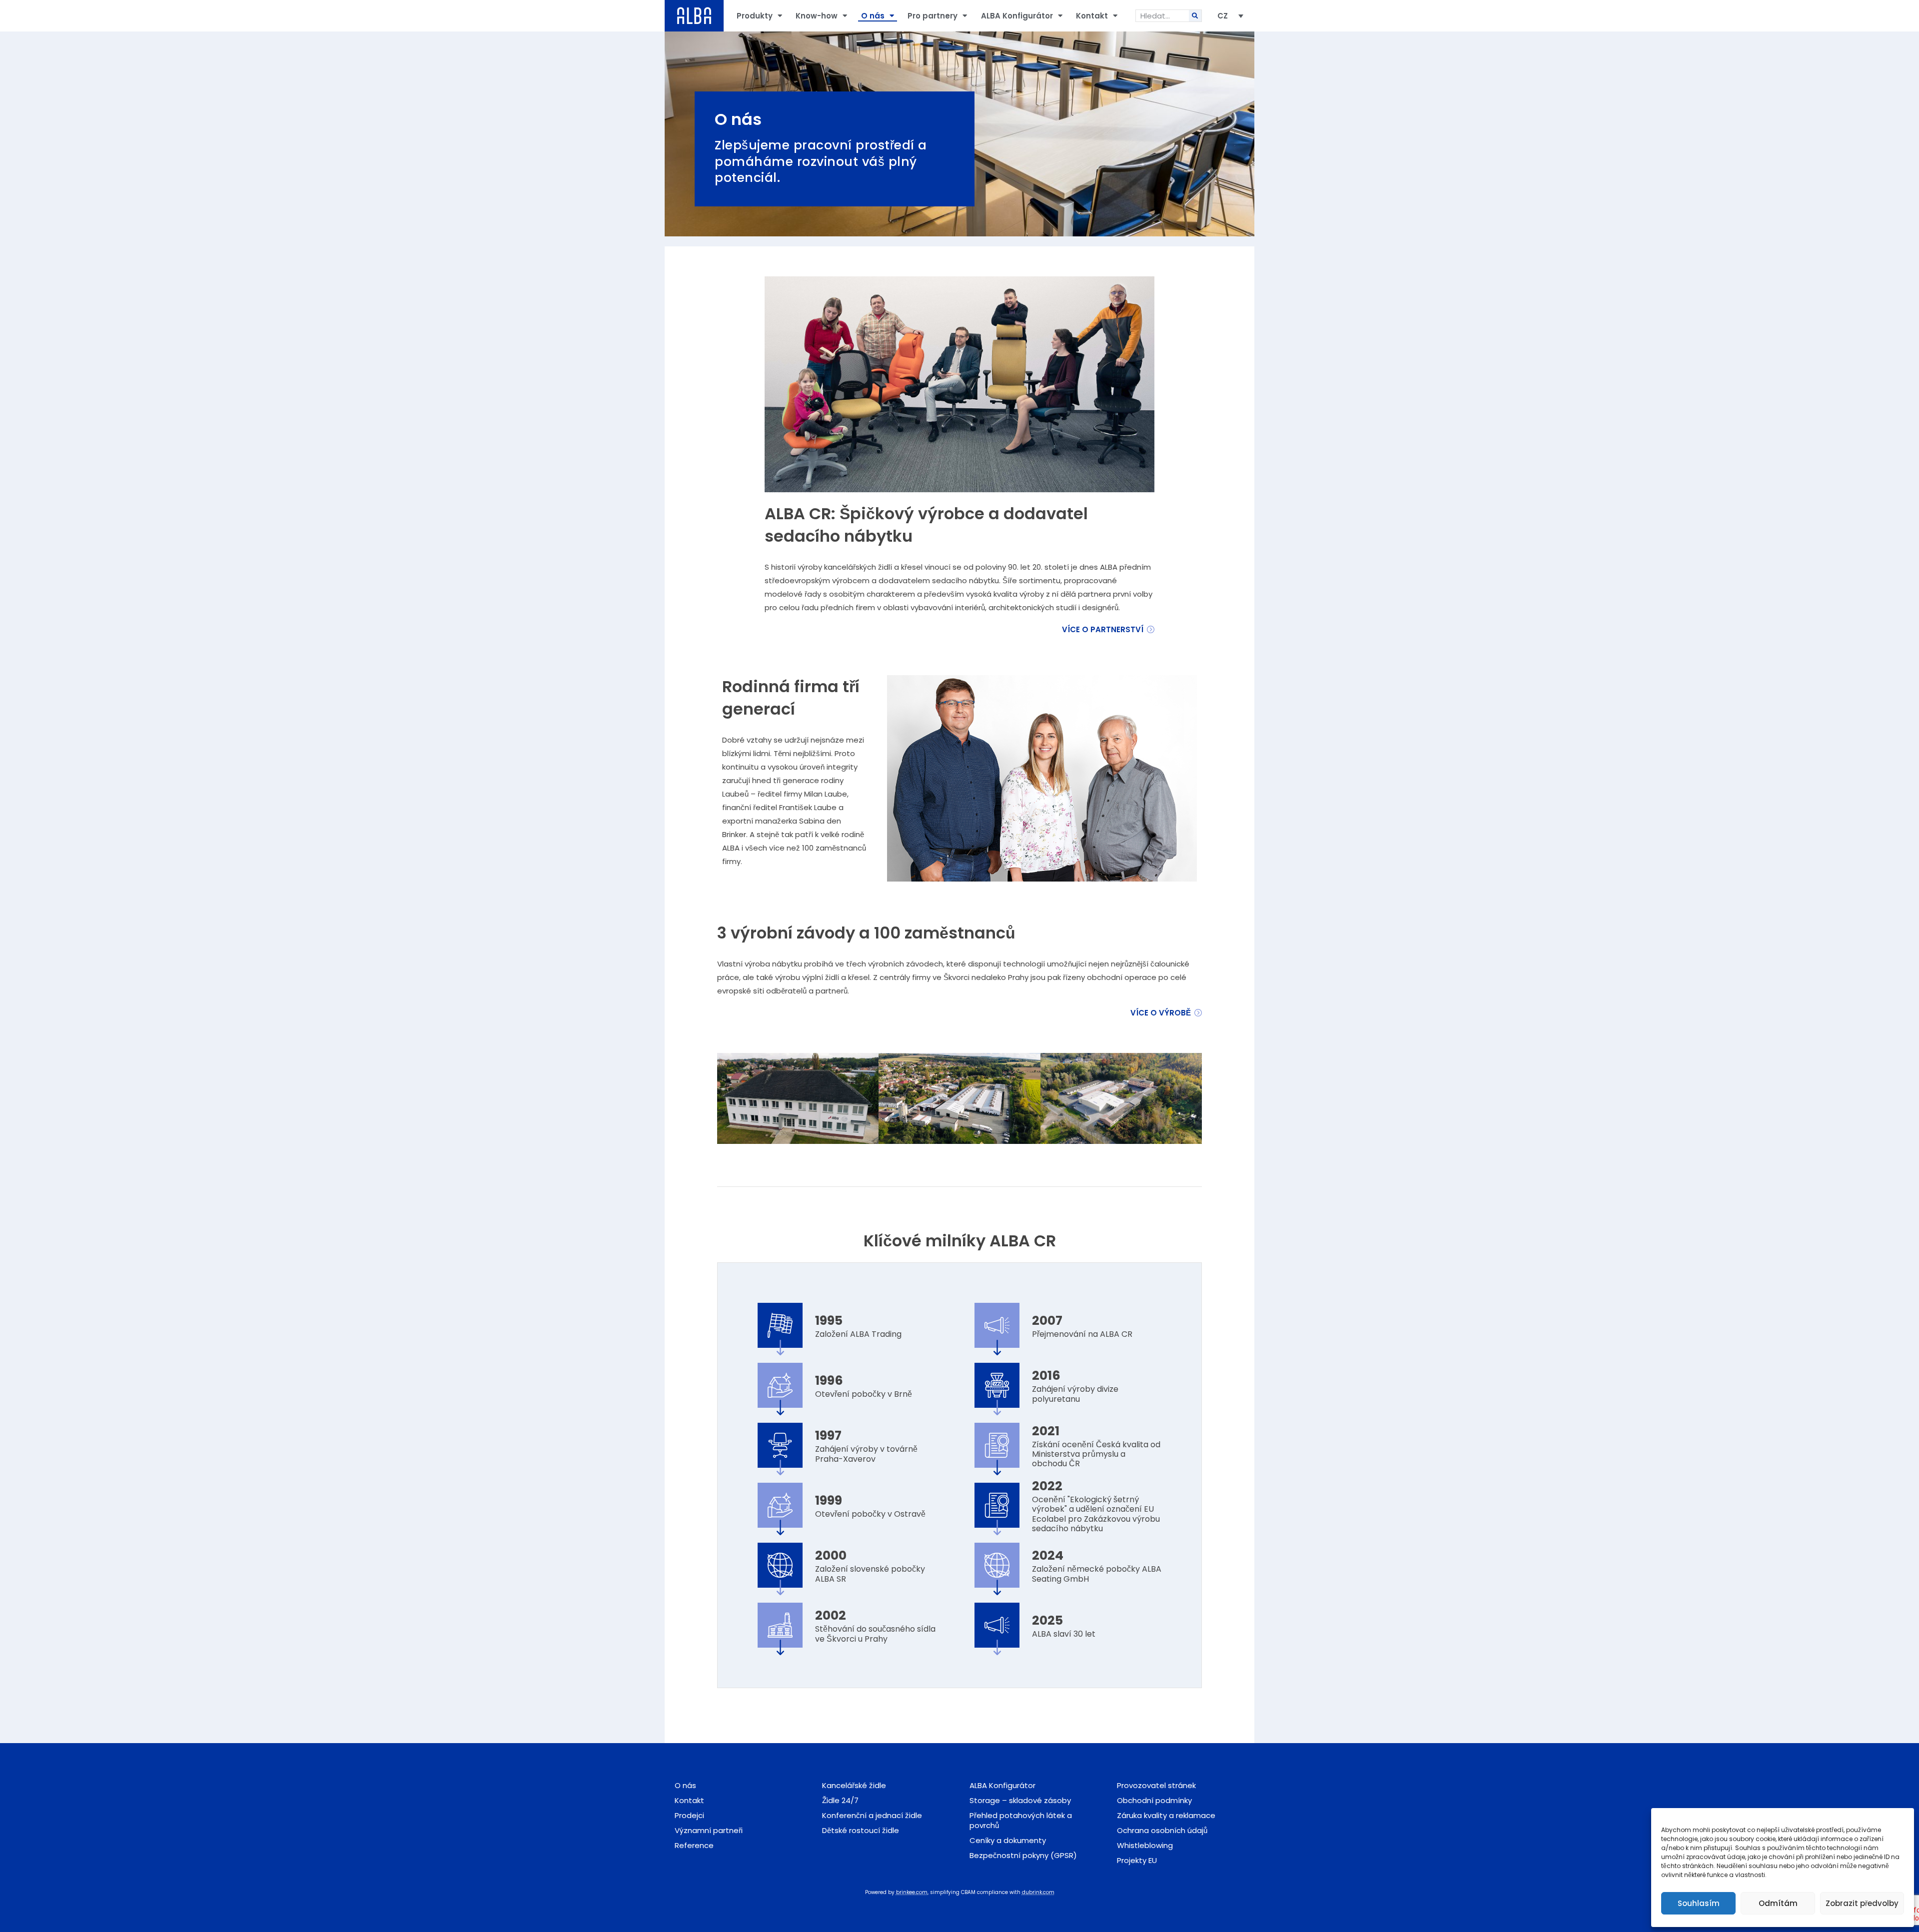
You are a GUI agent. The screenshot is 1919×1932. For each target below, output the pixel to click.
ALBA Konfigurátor (1017, 16)
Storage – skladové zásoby (1020, 1800)
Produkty (755, 16)
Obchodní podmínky (1154, 1800)
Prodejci (689, 1815)
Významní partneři (709, 1830)
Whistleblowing (1145, 1845)
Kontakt (1092, 16)
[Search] (1195, 16)
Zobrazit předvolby (1862, 1903)
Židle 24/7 (840, 1800)
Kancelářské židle (854, 1785)
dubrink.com (1038, 1892)
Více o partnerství (1103, 629)
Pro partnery (933, 16)
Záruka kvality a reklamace (1166, 1815)
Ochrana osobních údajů (1162, 1830)
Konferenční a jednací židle (872, 1815)
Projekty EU (1137, 1860)
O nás (873, 16)
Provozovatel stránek (1156, 1785)
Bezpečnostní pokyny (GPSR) (1023, 1855)
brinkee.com (912, 1892)
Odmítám (1778, 1903)
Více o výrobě (1161, 1013)
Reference (694, 1845)
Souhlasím (1699, 1903)
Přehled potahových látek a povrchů (1021, 1820)
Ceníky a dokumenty (1008, 1840)
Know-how (817, 16)
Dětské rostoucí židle (861, 1830)
